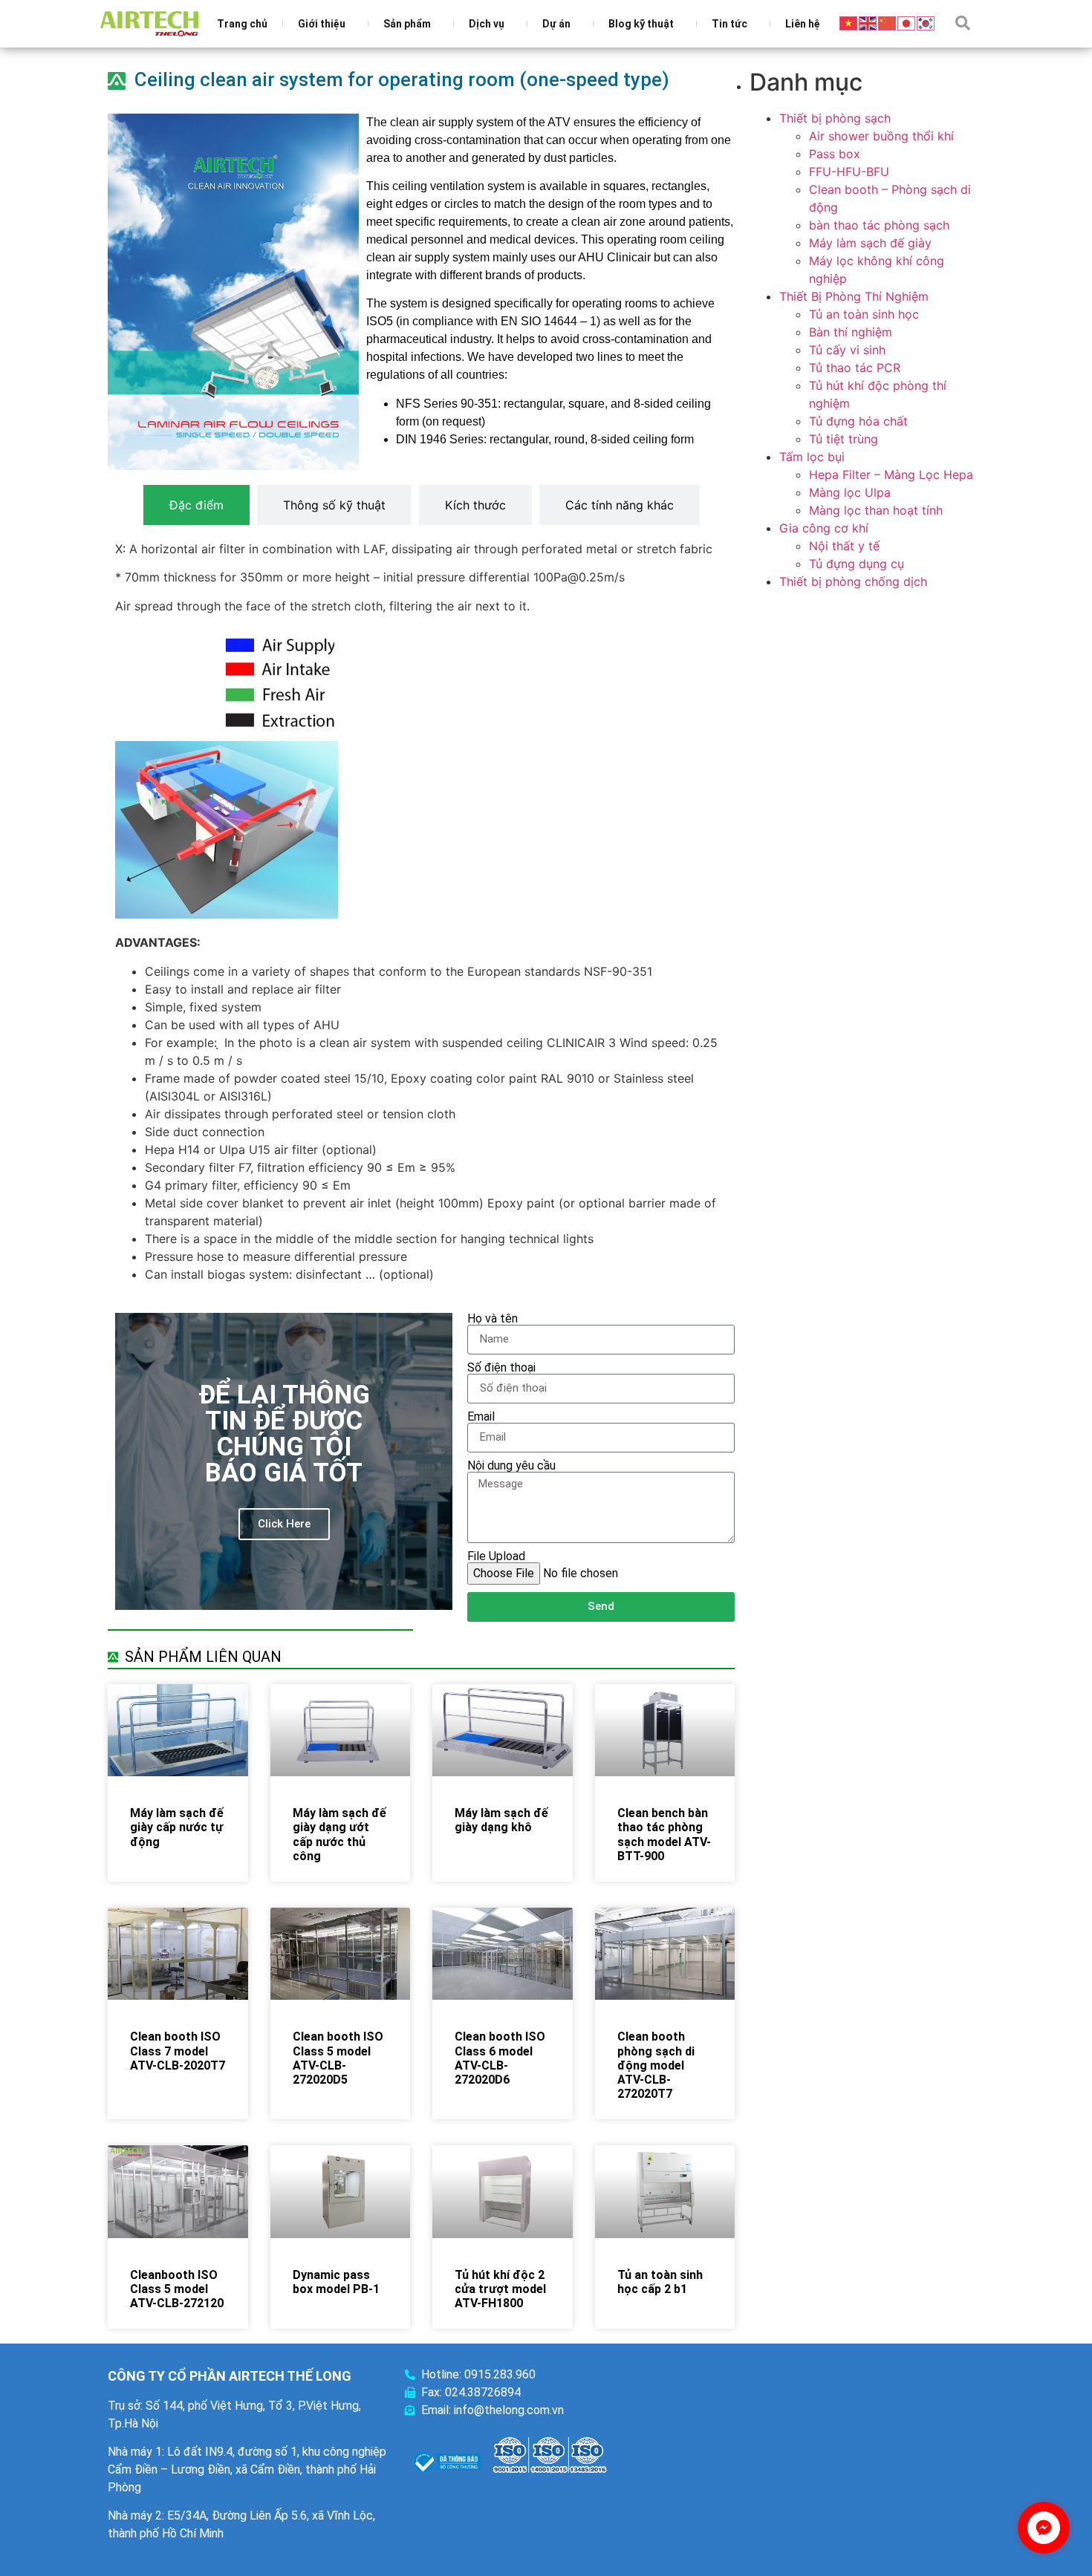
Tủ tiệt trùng (844, 439)
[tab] (196, 505)
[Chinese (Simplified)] (888, 22)
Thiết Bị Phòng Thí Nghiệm (854, 296)
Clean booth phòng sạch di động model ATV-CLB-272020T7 (656, 2065)
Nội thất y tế (844, 546)
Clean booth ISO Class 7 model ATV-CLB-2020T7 (178, 2051)
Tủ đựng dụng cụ (857, 564)
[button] (963, 23)
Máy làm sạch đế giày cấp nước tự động (177, 1827)
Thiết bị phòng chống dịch (853, 581)
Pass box (835, 154)
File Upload (496, 1556)
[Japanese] (907, 22)
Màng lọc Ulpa (850, 492)
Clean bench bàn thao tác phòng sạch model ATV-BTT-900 (664, 1835)
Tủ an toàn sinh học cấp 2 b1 (660, 2282)
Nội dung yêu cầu (511, 1466)
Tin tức (729, 24)
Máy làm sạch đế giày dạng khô (501, 1820)
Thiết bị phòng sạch (835, 118)
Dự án (556, 24)
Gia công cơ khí (824, 528)
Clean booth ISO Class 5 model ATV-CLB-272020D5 (338, 2058)
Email (481, 1417)
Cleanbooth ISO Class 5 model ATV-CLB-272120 (177, 2289)
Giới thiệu (322, 24)
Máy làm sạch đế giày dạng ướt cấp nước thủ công (339, 1835)
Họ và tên (493, 1319)
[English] (868, 22)
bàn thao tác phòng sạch (879, 225)
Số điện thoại (501, 1368)
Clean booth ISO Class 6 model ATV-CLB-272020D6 (500, 2058)
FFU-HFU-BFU (849, 172)
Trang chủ (242, 24)
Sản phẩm (407, 24)
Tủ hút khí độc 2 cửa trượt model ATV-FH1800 (500, 2289)
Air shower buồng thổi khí (881, 136)
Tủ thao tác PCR (855, 368)
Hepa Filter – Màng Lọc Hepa (891, 475)
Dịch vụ (487, 24)
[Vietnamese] (849, 22)
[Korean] (926, 22)
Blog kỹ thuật (641, 24)
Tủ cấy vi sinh (847, 350)
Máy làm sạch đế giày (870, 243)
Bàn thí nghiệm (851, 332)
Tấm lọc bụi (812, 457)
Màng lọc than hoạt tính (876, 510)
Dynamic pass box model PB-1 (336, 2282)
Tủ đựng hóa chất (858, 421)
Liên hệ (803, 24)
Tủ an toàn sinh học (864, 314)
